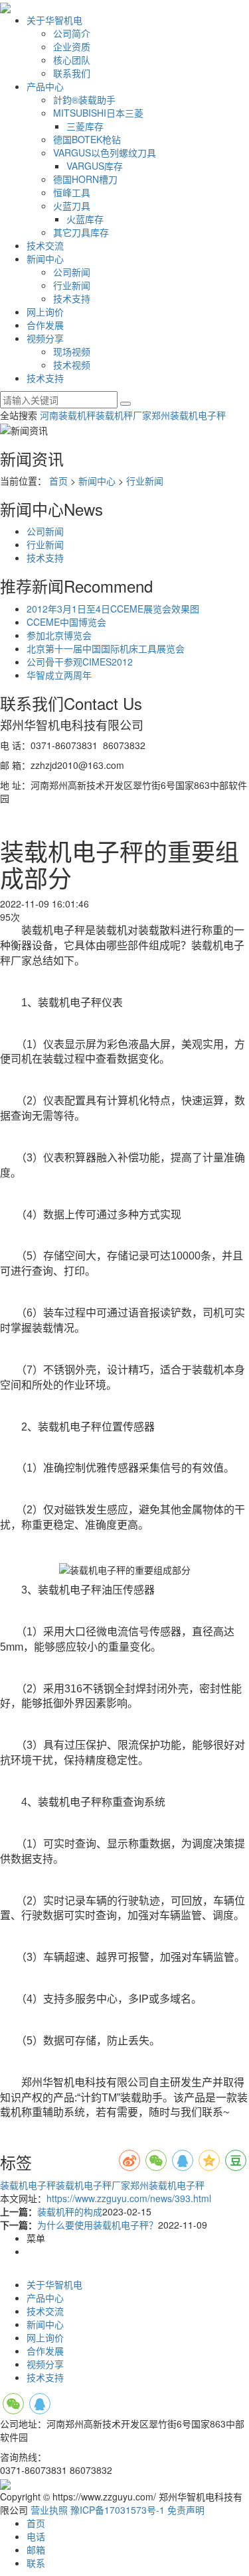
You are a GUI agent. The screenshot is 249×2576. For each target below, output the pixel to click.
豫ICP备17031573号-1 (118, 2510)
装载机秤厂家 (124, 415)
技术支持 (72, 298)
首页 (58, 481)
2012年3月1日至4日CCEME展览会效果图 (113, 609)
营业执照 (49, 2510)
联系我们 (72, 73)
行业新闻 (72, 285)
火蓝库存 (85, 219)
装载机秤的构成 (70, 2211)
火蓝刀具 (72, 205)
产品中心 (45, 86)
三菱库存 (85, 126)
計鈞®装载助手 (84, 99)
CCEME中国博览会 (66, 622)
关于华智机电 (54, 20)
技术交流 (45, 245)
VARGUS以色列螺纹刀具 (105, 152)
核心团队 (72, 60)
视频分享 (45, 338)
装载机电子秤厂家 (93, 2185)
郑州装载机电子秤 (189, 415)
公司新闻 (72, 272)
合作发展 (45, 325)
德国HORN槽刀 (85, 179)
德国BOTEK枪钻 (87, 139)
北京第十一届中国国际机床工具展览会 (106, 648)
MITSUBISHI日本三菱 (98, 113)
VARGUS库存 (95, 166)
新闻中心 (45, 259)
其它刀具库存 (81, 232)
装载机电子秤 (28, 2185)
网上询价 (45, 312)
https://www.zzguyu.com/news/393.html (129, 2198)
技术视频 (72, 365)
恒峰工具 (72, 192)
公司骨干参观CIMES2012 (80, 662)
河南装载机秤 (68, 415)
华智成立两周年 (59, 675)
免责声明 (186, 2510)
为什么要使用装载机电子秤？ (98, 2225)
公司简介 (72, 33)
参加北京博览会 (59, 635)
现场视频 (72, 351)
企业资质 (72, 46)
